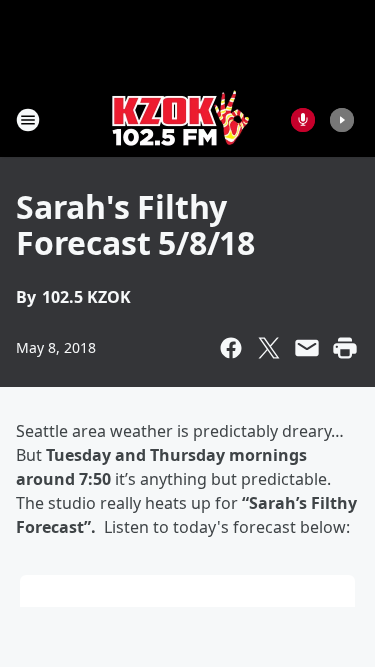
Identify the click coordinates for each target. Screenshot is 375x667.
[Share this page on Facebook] (231, 348)
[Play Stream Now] (342, 120)
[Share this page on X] (269, 348)
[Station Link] (181, 119)
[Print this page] (345, 348)
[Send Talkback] (303, 120)
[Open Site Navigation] (28, 120)
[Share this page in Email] (307, 348)
